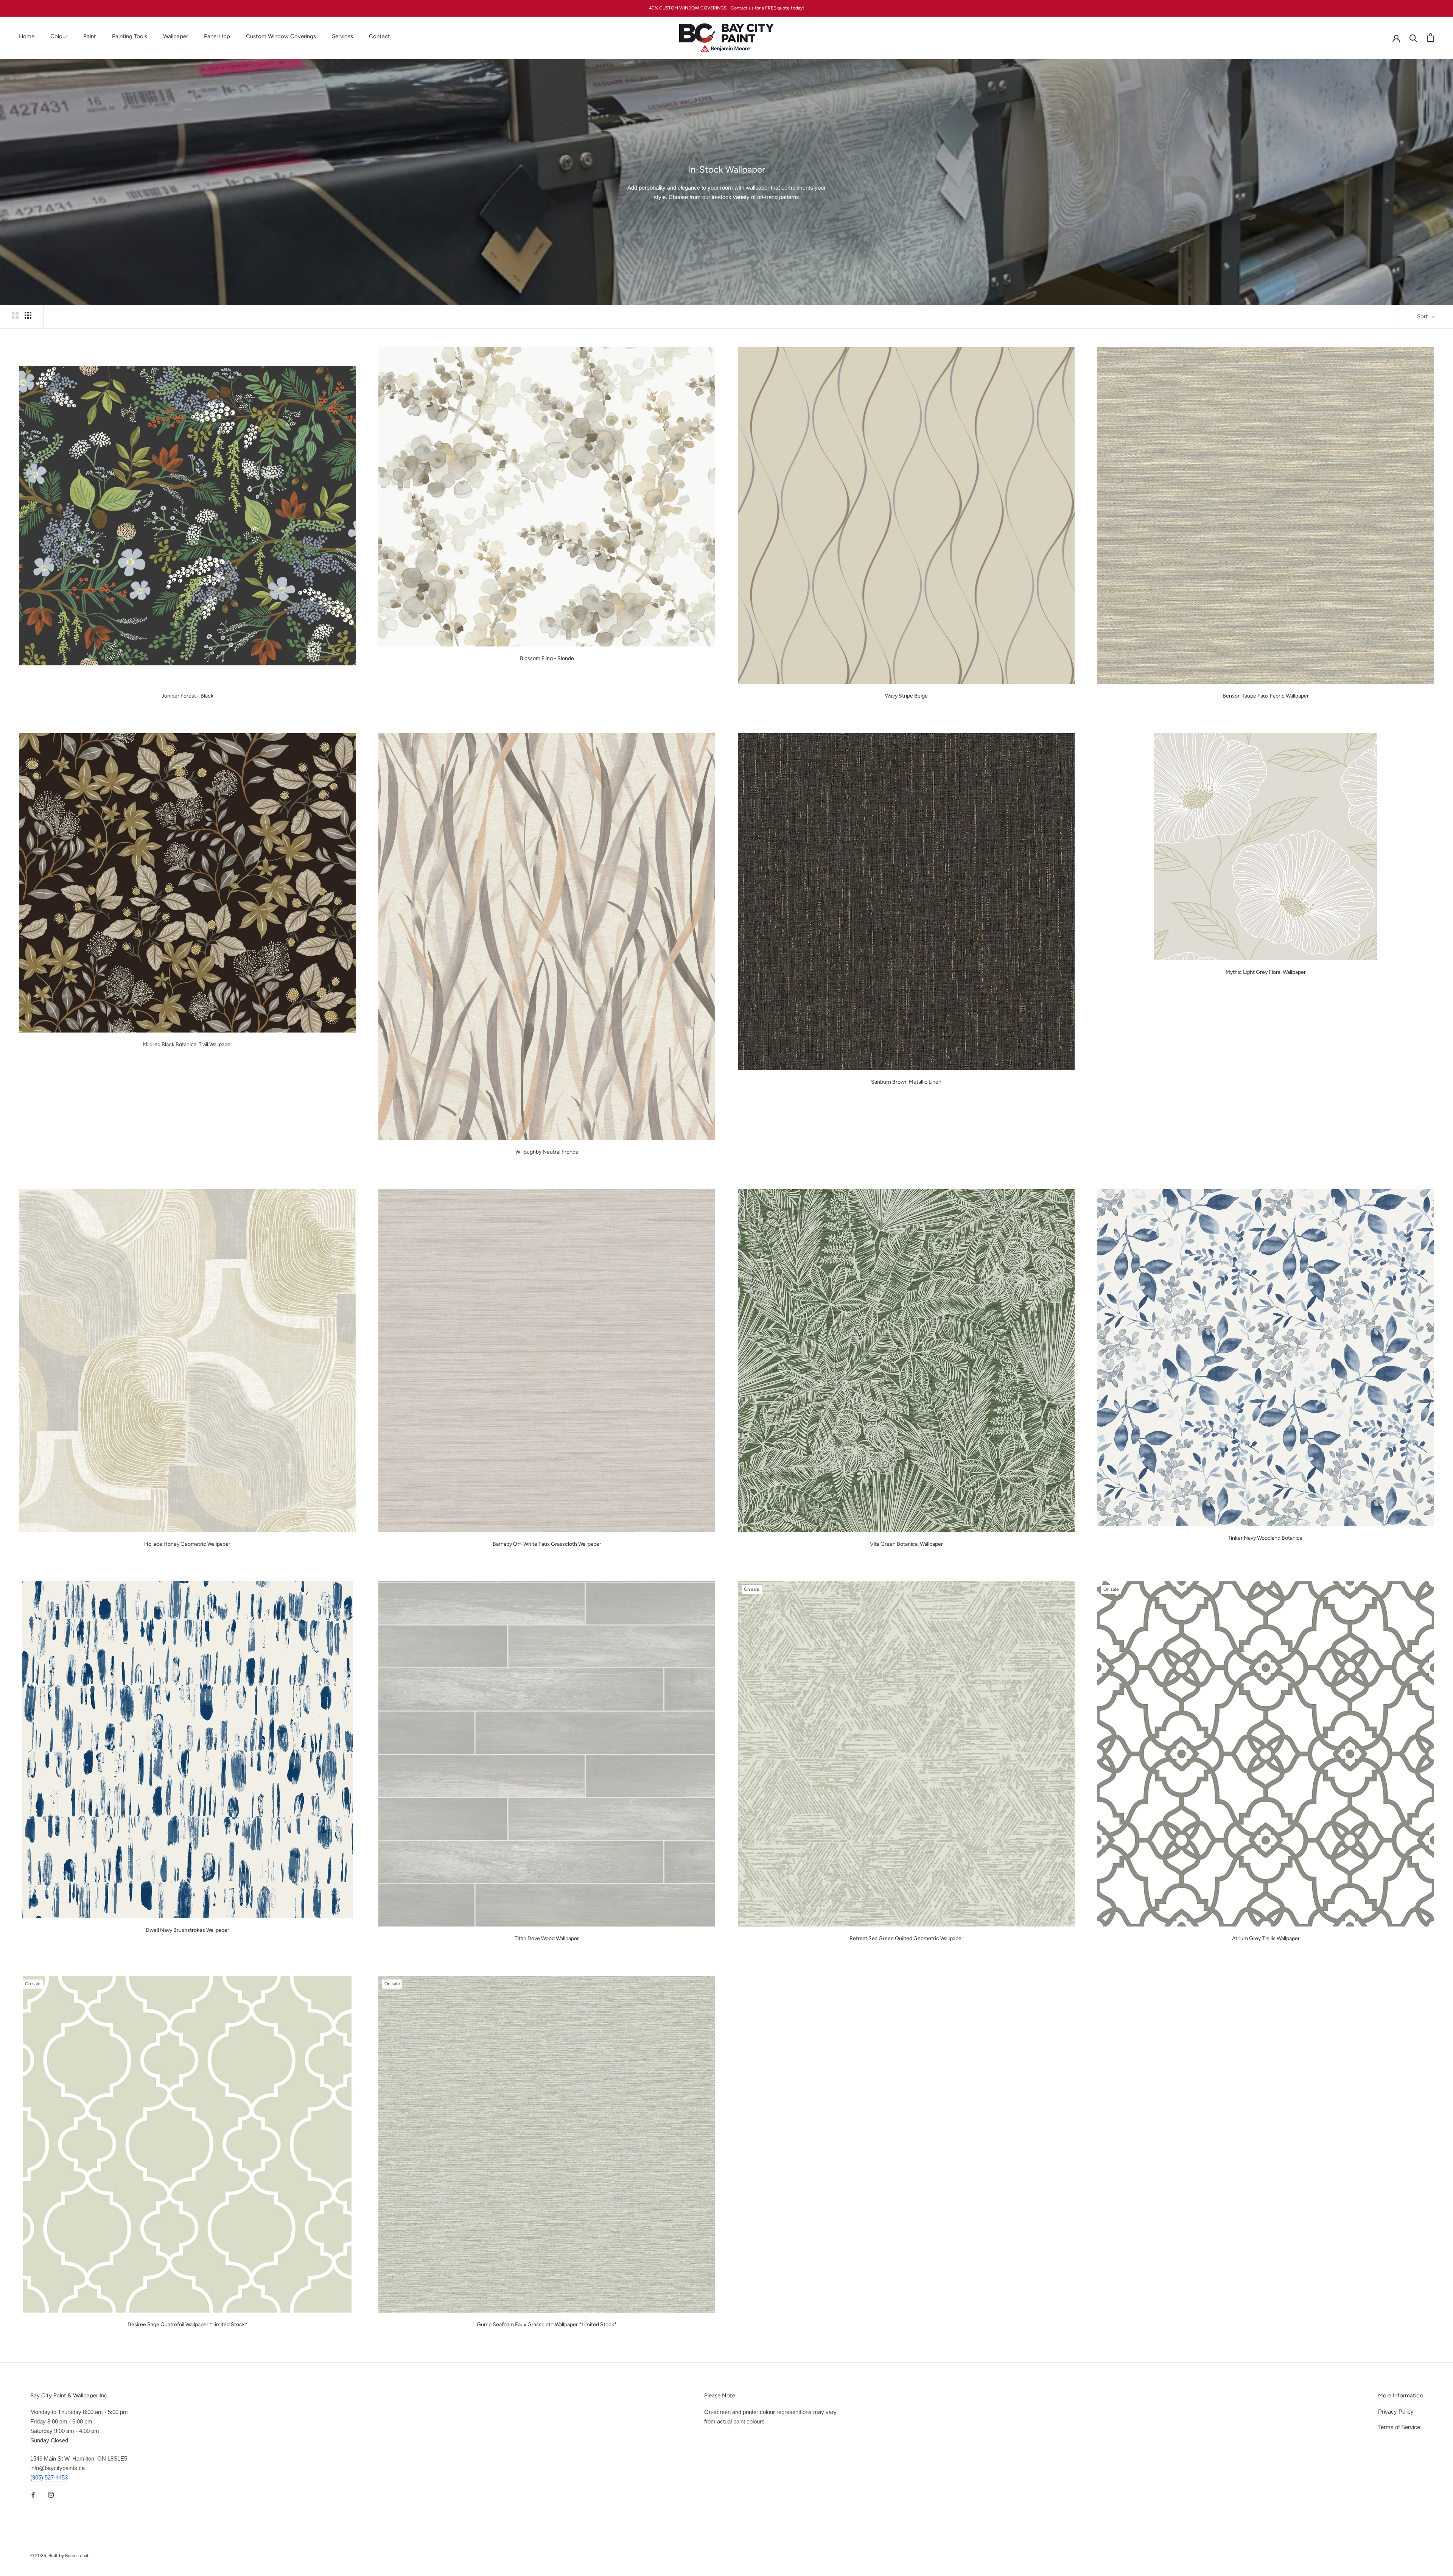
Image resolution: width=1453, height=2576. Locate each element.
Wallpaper (176, 36)
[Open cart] (1430, 38)
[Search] (1413, 38)
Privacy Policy (1396, 2412)
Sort (1423, 316)
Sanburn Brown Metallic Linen (906, 1082)
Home (27, 36)
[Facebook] (33, 2495)
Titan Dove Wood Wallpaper (547, 1938)
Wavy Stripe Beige (906, 696)
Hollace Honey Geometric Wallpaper (187, 1544)
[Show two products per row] (15, 315)
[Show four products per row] (28, 315)
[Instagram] (51, 2495)
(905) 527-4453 (49, 2477)
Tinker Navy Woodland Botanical (1266, 1538)
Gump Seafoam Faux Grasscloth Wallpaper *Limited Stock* (547, 2324)
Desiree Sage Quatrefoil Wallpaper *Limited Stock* (187, 2324)
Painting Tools (130, 36)
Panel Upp (217, 36)
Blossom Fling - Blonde (547, 658)
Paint (90, 36)
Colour (59, 36)
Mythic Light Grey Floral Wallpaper (1266, 972)
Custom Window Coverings (281, 36)
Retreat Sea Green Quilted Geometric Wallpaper (906, 1938)
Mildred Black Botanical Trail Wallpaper (187, 1044)
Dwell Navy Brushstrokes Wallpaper (187, 1930)
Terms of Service (1399, 2427)
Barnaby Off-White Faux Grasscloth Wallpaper (547, 1544)
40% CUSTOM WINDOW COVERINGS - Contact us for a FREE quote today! (726, 8)
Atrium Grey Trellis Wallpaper (1266, 1938)
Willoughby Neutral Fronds (547, 1152)
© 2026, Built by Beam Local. (60, 2556)
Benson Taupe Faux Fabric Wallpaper (1266, 696)
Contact (380, 36)
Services (342, 36)
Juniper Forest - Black (187, 696)
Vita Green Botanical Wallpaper (906, 1544)
